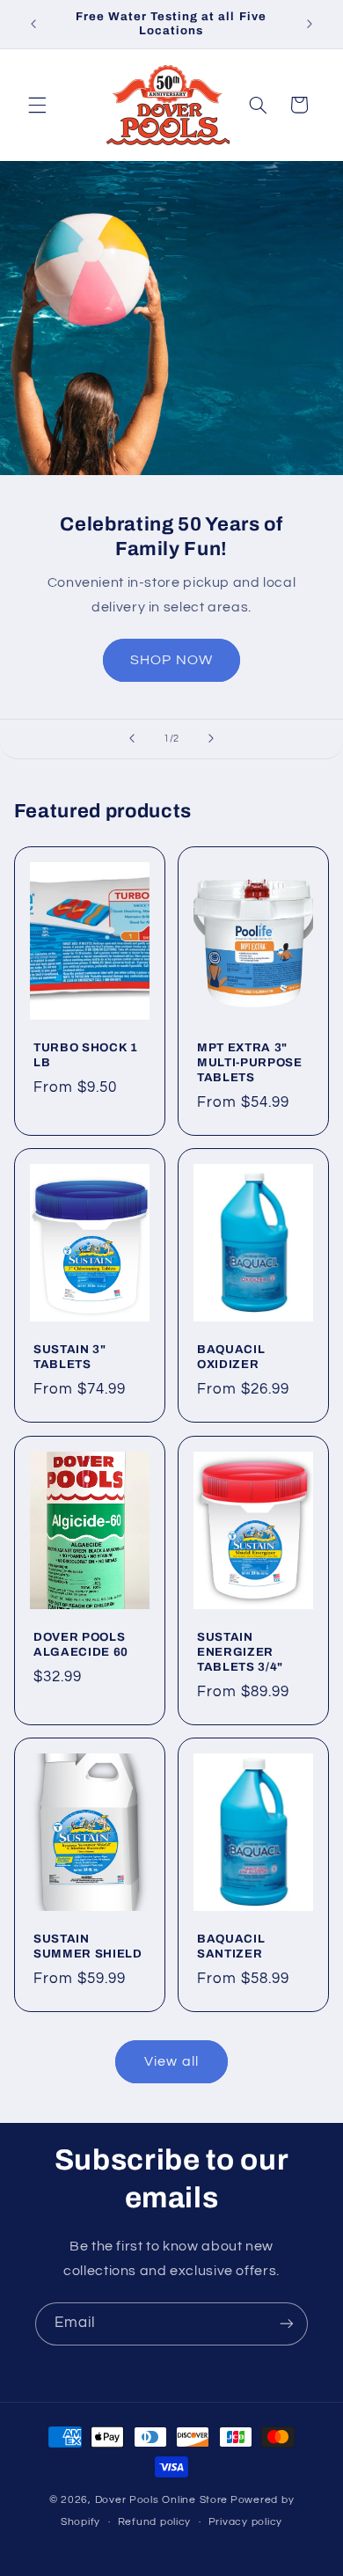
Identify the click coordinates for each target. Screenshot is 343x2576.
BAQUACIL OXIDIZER (231, 1358)
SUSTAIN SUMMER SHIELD (88, 1946)
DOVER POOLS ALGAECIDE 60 (81, 1644)
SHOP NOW (171, 660)
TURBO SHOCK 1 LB (86, 1055)
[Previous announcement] (33, 24)
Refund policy (155, 2522)
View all (171, 2061)
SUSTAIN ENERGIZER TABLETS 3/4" (240, 1652)
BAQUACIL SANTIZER (231, 1946)
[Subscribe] (287, 2324)
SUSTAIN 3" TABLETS (70, 1358)
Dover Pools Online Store (162, 2500)
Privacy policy (245, 2522)
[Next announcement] (310, 24)
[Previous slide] (132, 739)
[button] (37, 105)
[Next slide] (211, 739)
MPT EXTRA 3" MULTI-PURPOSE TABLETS (250, 1062)
